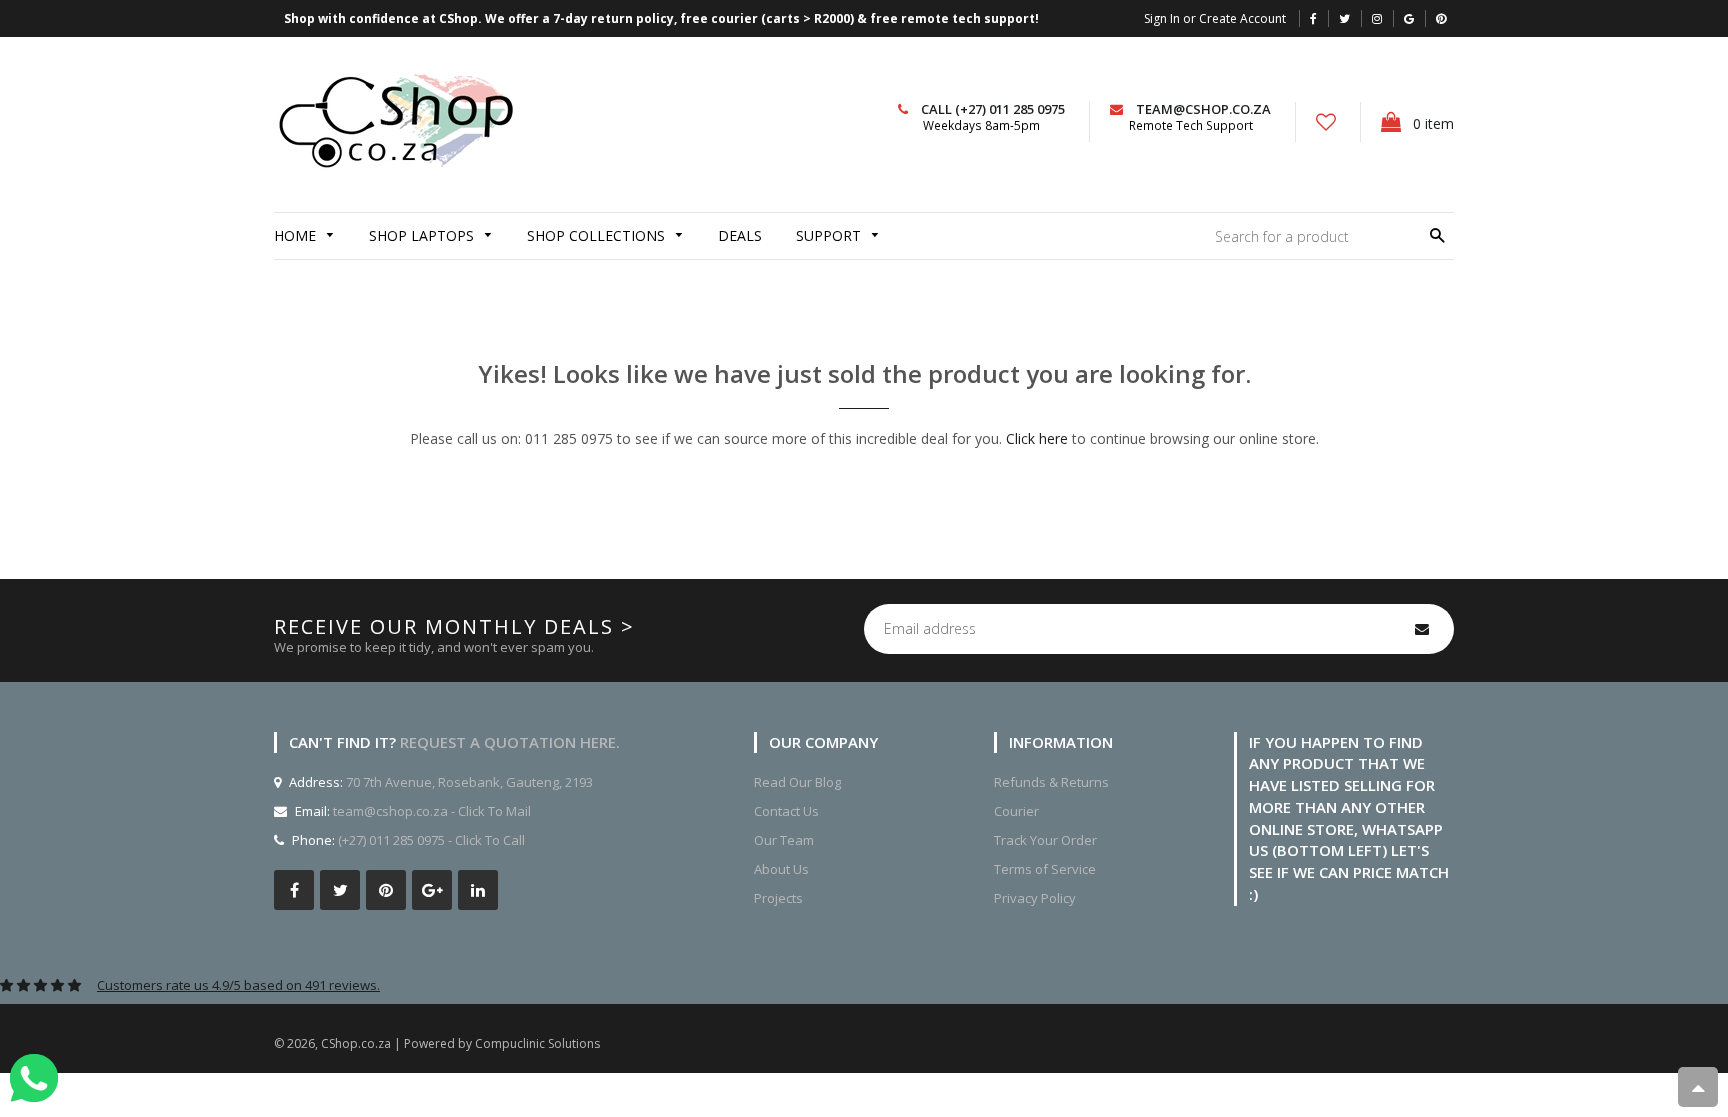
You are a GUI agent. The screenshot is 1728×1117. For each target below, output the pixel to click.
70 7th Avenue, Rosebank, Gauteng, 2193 (468, 782)
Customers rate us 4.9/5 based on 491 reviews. (238, 985)
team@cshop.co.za (1203, 109)
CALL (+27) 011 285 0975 (993, 109)
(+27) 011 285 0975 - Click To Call (431, 840)
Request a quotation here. (510, 742)
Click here (1037, 438)
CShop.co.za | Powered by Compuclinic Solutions (460, 1043)
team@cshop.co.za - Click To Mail (432, 811)
